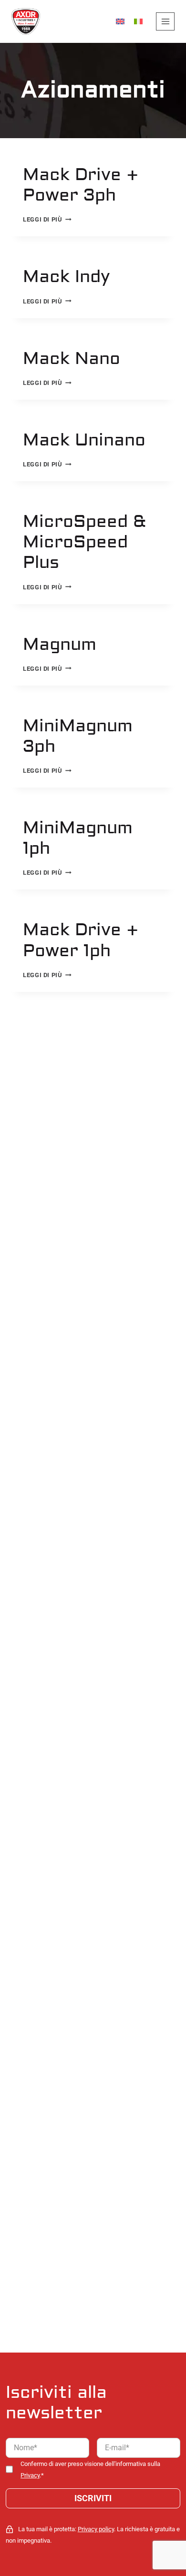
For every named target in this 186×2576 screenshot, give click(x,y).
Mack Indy (67, 277)
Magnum (60, 645)
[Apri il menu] (165, 22)
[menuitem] (120, 22)
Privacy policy (96, 2529)
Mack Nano (72, 359)
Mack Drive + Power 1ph (81, 940)
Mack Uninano (84, 440)
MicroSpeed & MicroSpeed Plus (84, 542)
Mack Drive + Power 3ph (81, 185)
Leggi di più (47, 219)
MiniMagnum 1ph (78, 838)
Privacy (30, 2475)
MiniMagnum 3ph (78, 736)
